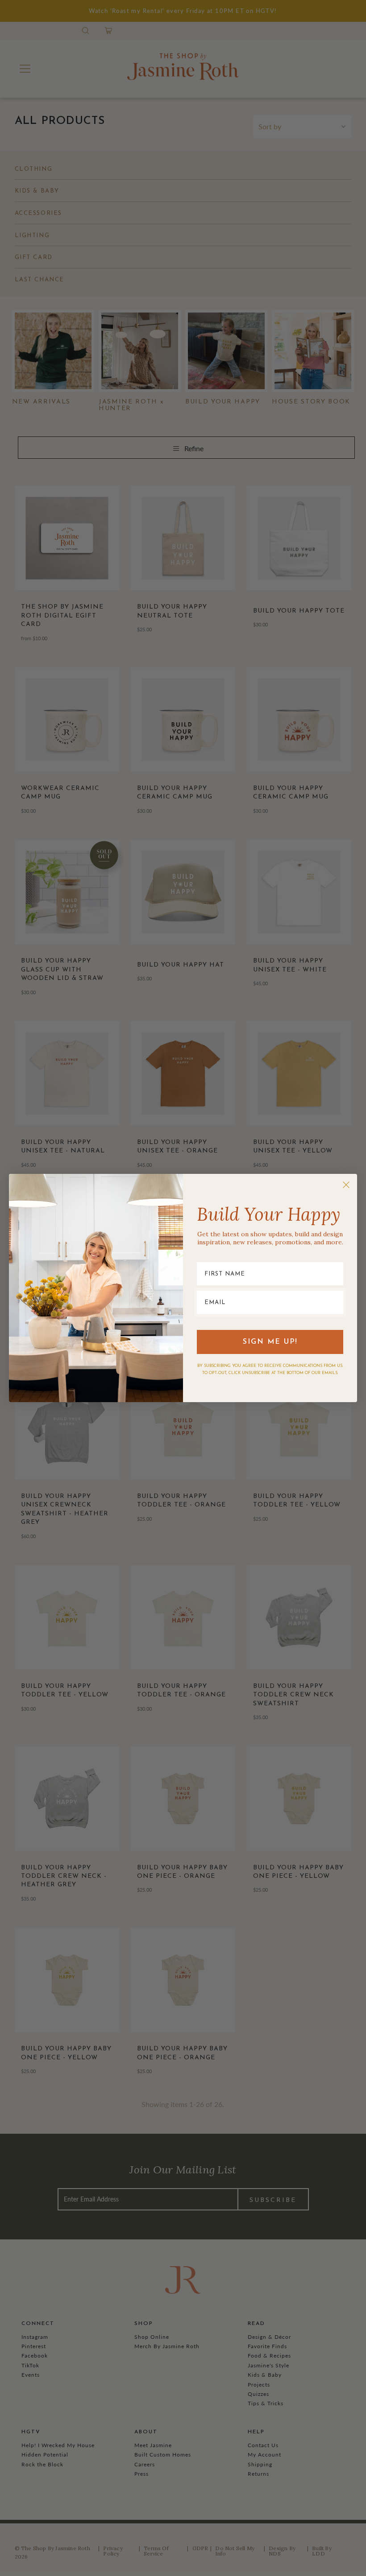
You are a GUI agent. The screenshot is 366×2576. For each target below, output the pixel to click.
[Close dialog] (346, 1185)
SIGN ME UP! (270, 1342)
